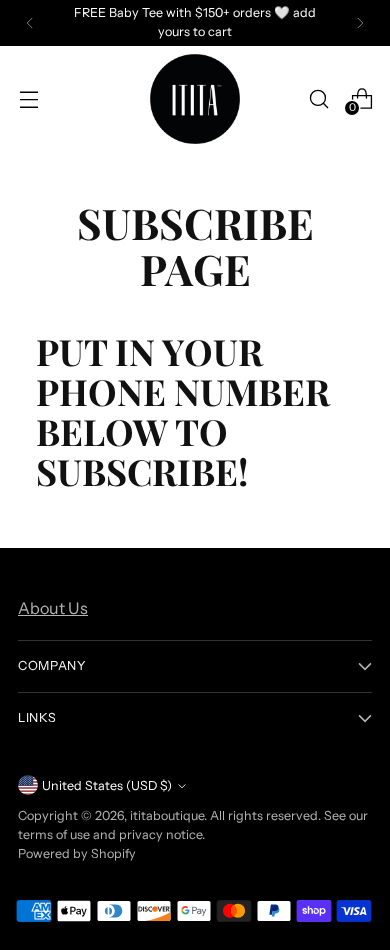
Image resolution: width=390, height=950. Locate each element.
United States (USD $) (107, 785)
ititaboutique (167, 815)
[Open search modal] (318, 98)
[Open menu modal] (28, 98)
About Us (53, 608)
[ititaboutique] (195, 99)
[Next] (360, 23)
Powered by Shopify (77, 853)
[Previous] (30, 23)
